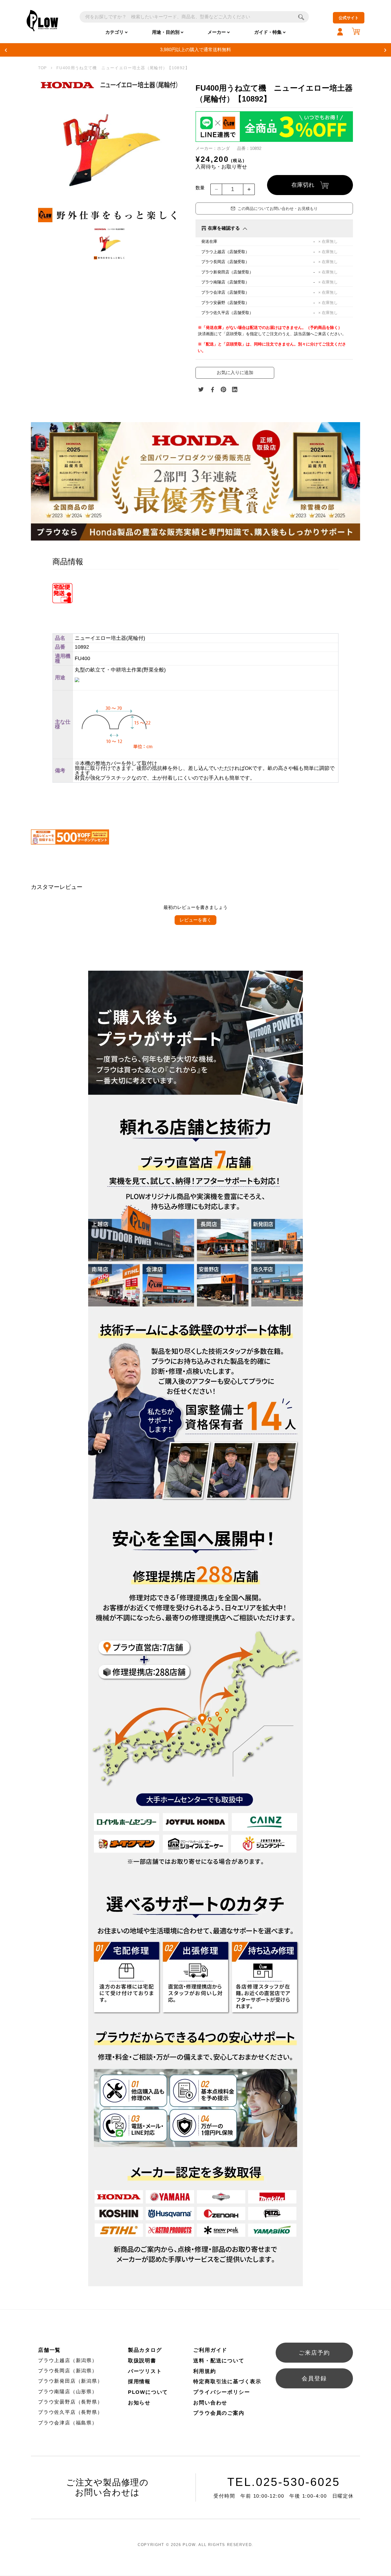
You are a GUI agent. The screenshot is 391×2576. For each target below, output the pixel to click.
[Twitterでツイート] (201, 390)
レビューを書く (195, 920)
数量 (200, 188)
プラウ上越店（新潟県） (68, 2360)
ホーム (42, 68)
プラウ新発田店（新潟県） (70, 2381)
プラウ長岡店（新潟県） (68, 2371)
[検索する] (301, 17)
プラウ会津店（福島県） (68, 2423)
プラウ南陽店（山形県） (68, 2392)
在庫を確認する (224, 228)
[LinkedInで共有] (235, 390)
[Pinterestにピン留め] (224, 390)
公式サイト (349, 18)
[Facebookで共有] (212, 390)
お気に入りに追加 (235, 373)
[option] (110, 151)
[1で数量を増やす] (249, 189)
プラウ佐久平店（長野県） (70, 2412)
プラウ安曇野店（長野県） (70, 2402)
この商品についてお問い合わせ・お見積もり (278, 208)
